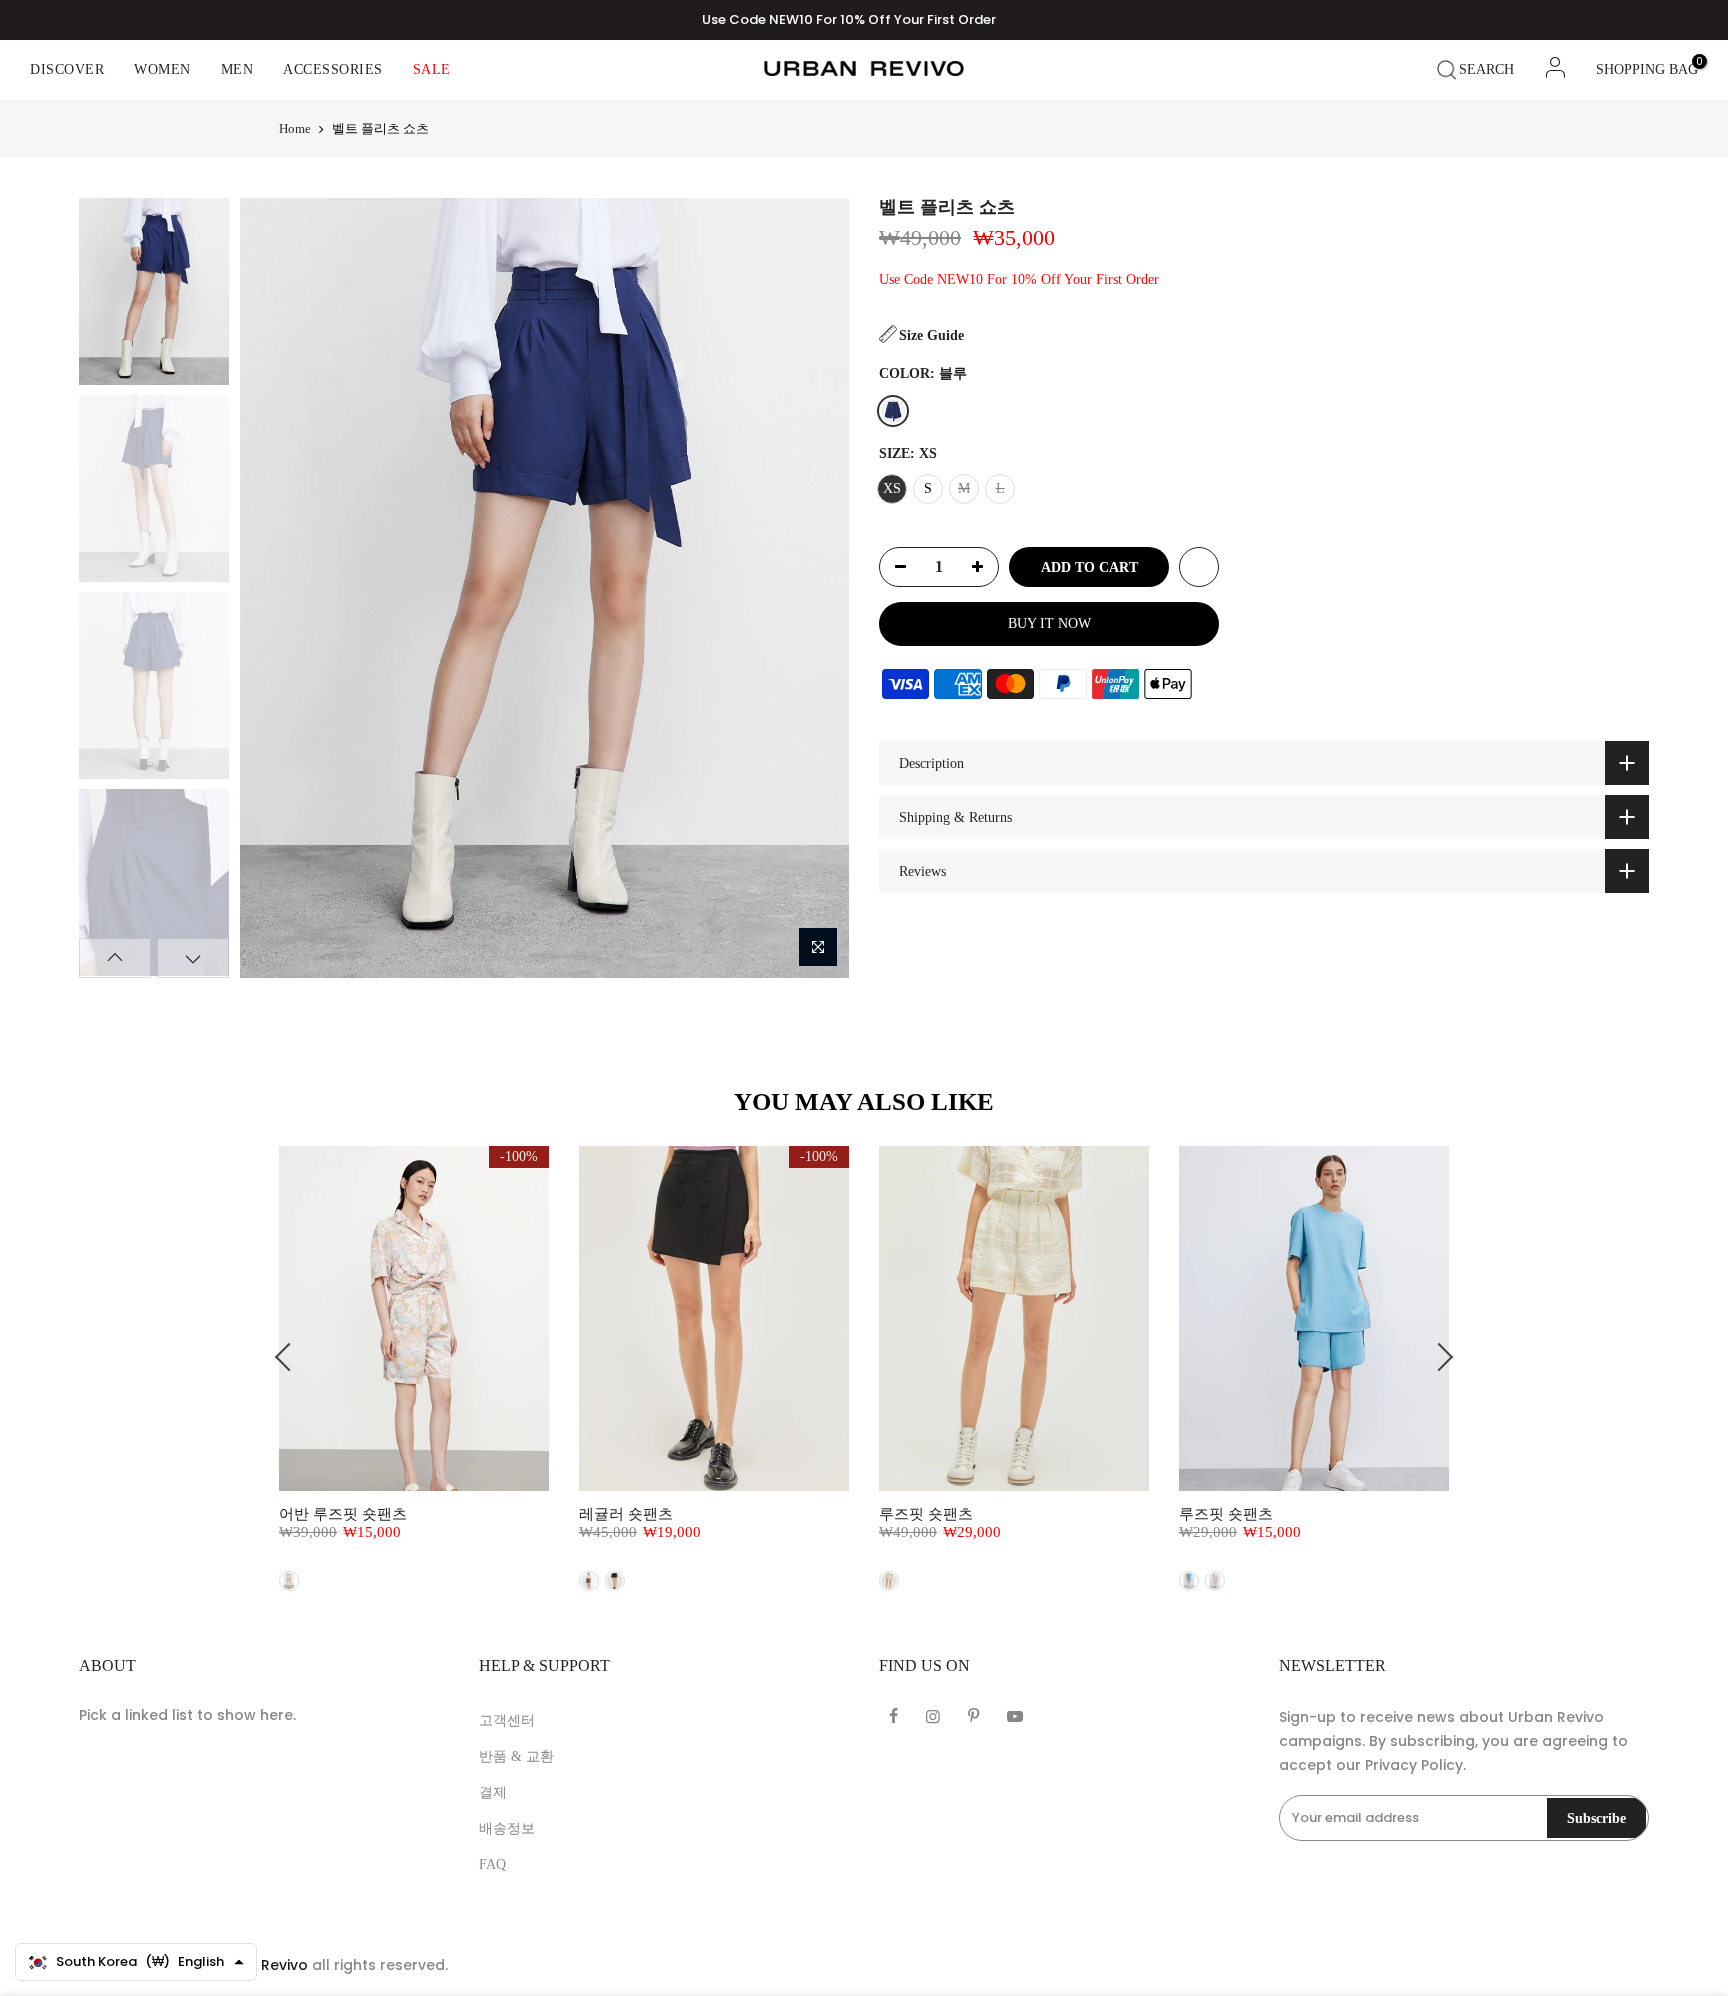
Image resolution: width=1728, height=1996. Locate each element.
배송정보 (507, 1828)
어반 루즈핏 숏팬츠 (343, 1514)
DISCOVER (67, 69)
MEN (237, 69)
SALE (432, 69)
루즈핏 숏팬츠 (926, 1514)
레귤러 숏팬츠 (626, 1514)
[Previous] (271, 588)
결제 (493, 1792)
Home (295, 128)
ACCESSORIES (333, 69)
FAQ (492, 1864)
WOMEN (162, 69)
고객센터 (507, 1720)
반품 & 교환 (516, 1756)
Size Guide (931, 335)
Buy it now (1049, 623)
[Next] (815, 588)
